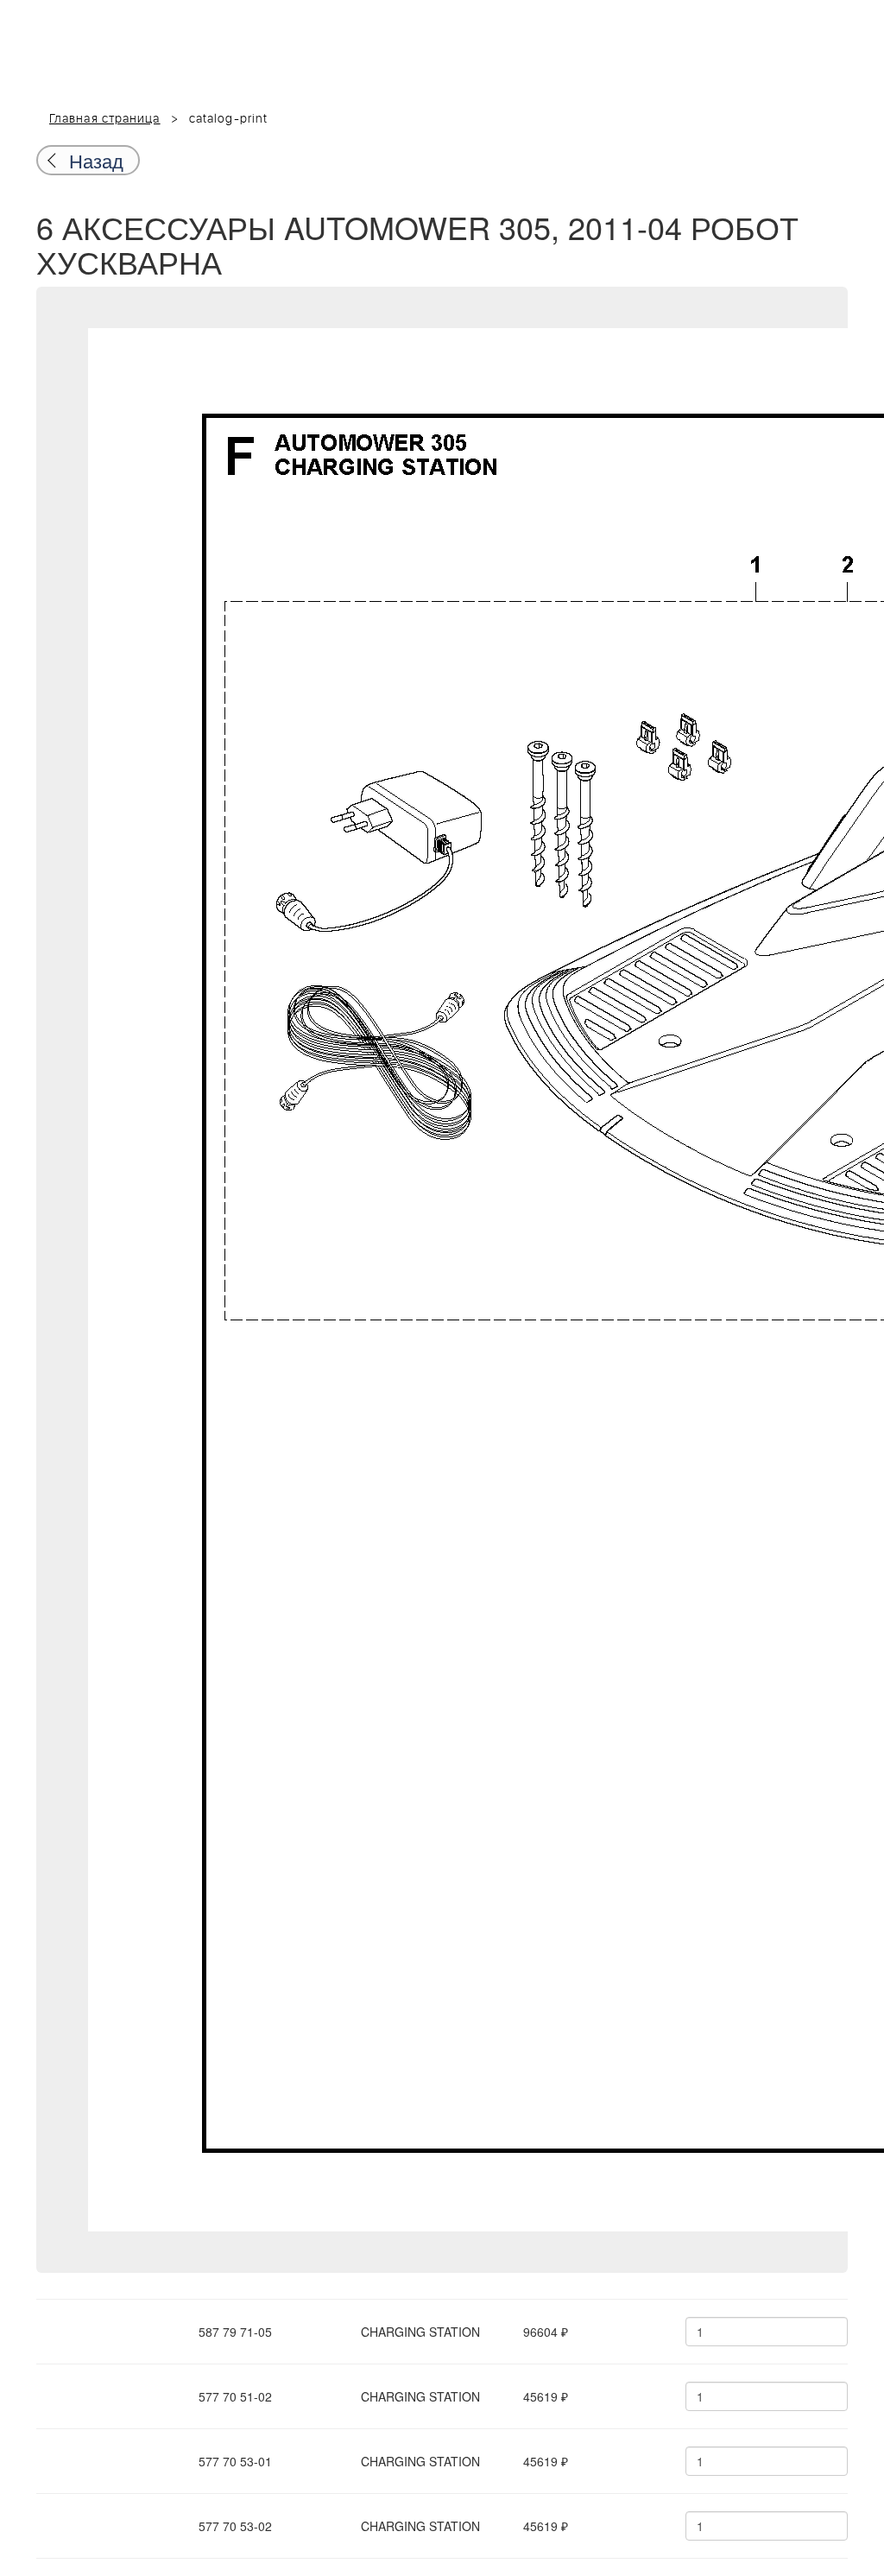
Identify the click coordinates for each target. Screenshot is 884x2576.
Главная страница (105, 119)
